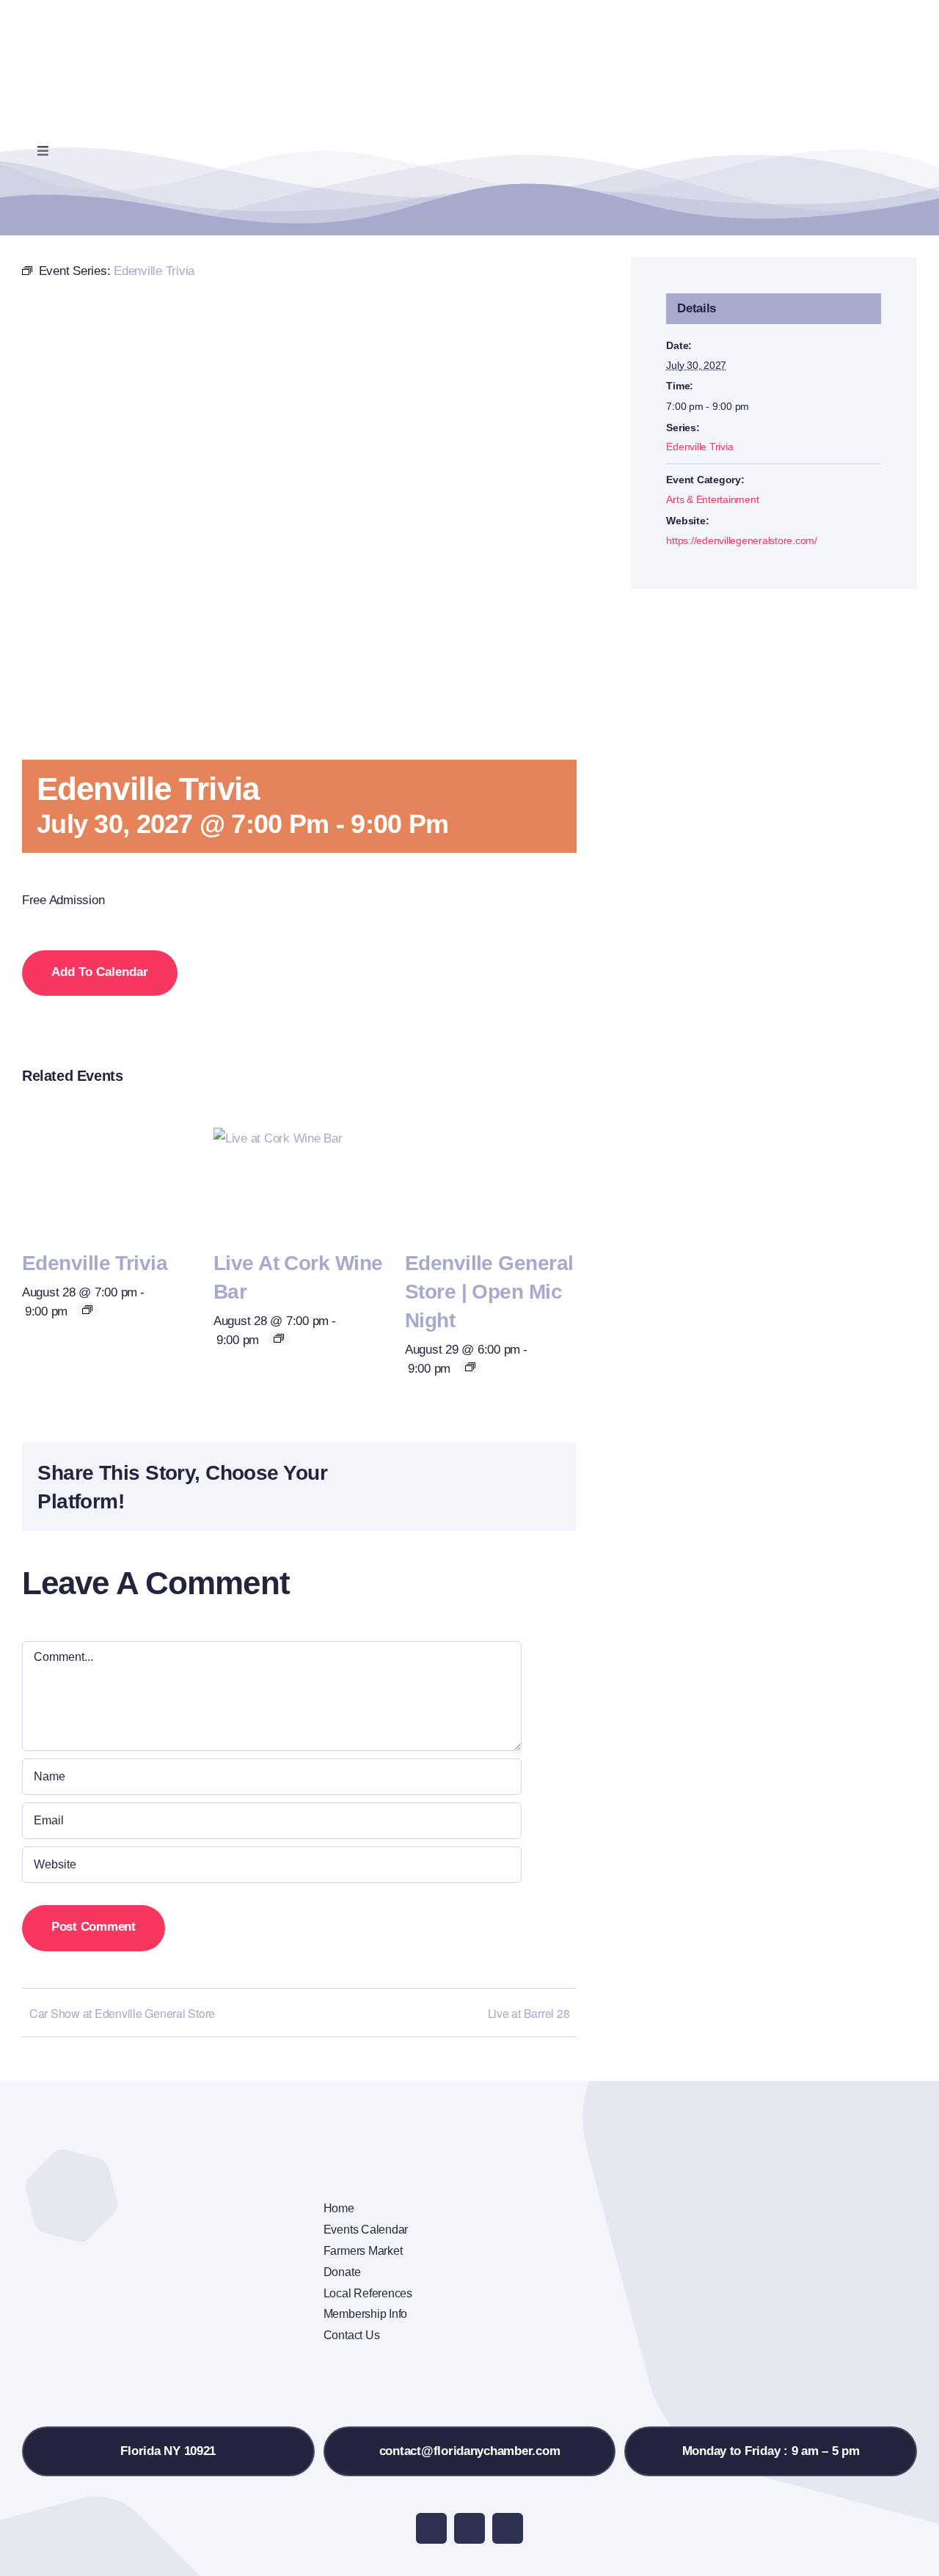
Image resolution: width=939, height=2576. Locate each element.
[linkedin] (508, 2528)
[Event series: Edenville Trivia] (87, 1310)
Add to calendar (100, 972)
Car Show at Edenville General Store (122, 2013)
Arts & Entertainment (712, 499)
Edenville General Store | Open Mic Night (489, 1292)
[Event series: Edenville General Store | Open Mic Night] (470, 1367)
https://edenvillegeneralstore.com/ (741, 540)
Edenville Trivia (95, 1263)
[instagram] (469, 2528)
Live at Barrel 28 (529, 2013)
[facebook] (431, 2528)
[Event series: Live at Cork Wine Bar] (279, 1338)
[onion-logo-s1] (101, 21)
